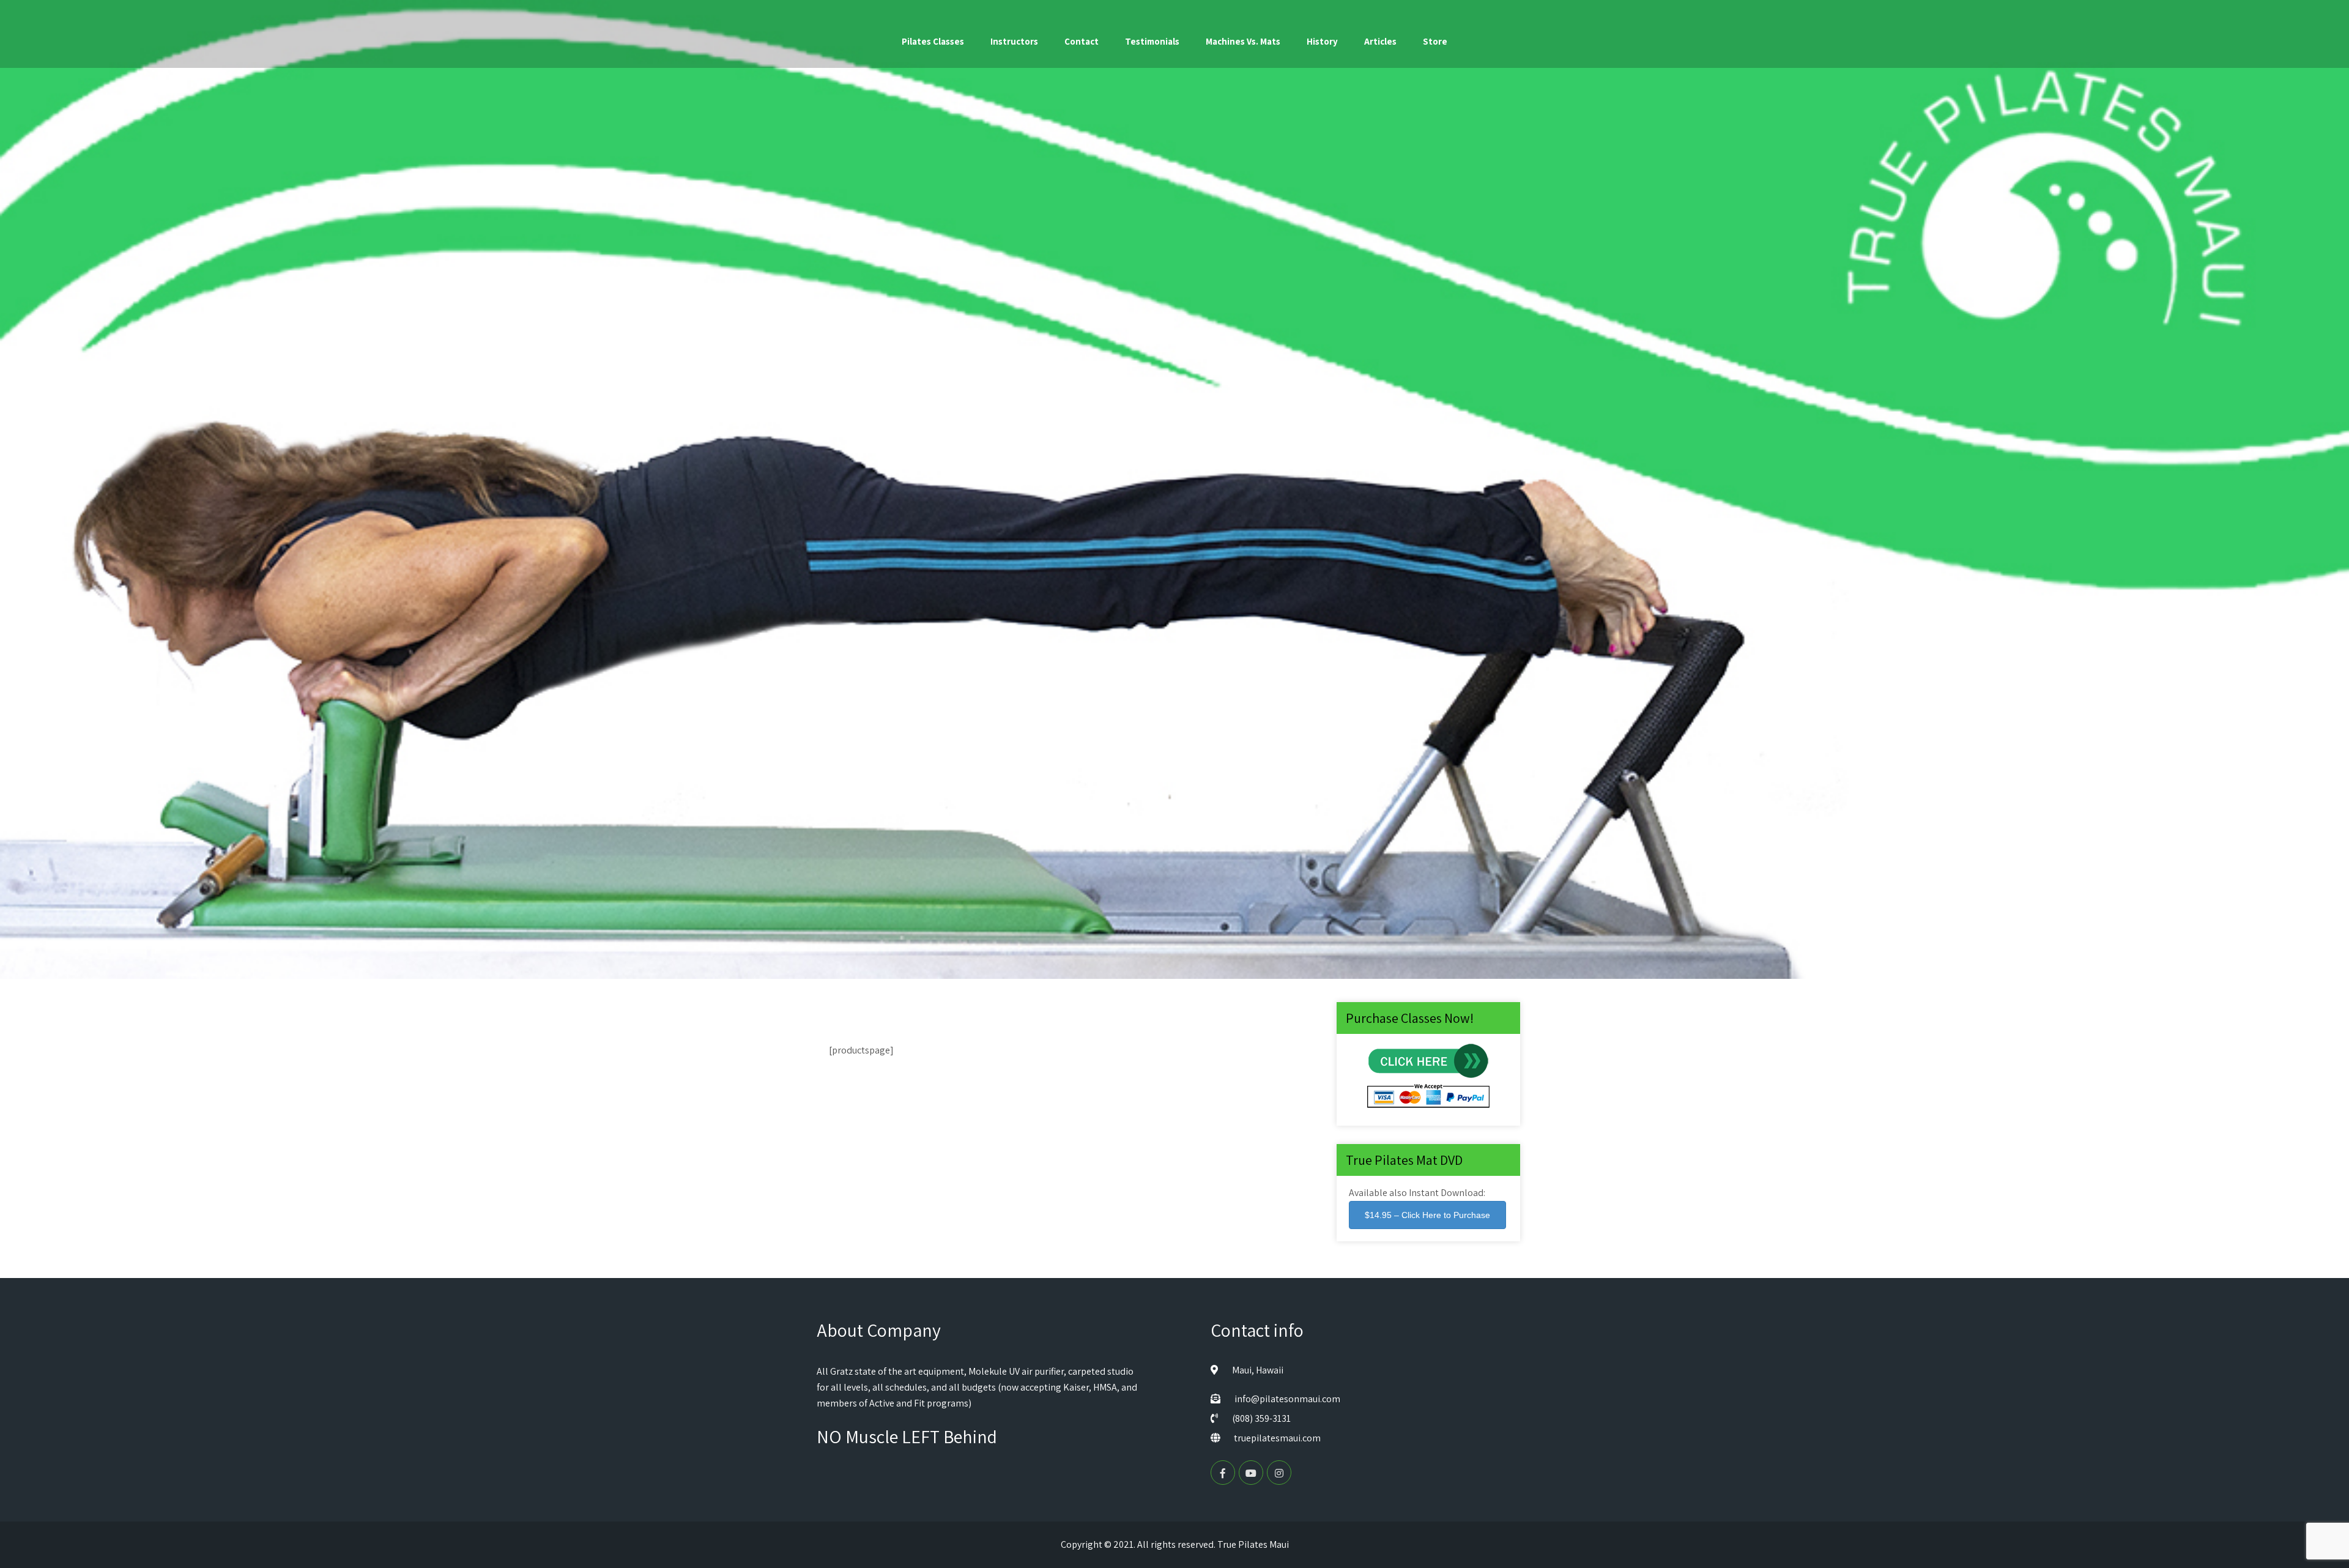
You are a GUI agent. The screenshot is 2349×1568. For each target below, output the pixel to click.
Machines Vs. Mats (1243, 41)
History (1322, 41)
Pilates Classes (933, 41)
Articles (1380, 41)
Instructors (1014, 41)
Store (1435, 41)
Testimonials (1152, 41)
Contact (1082, 41)
